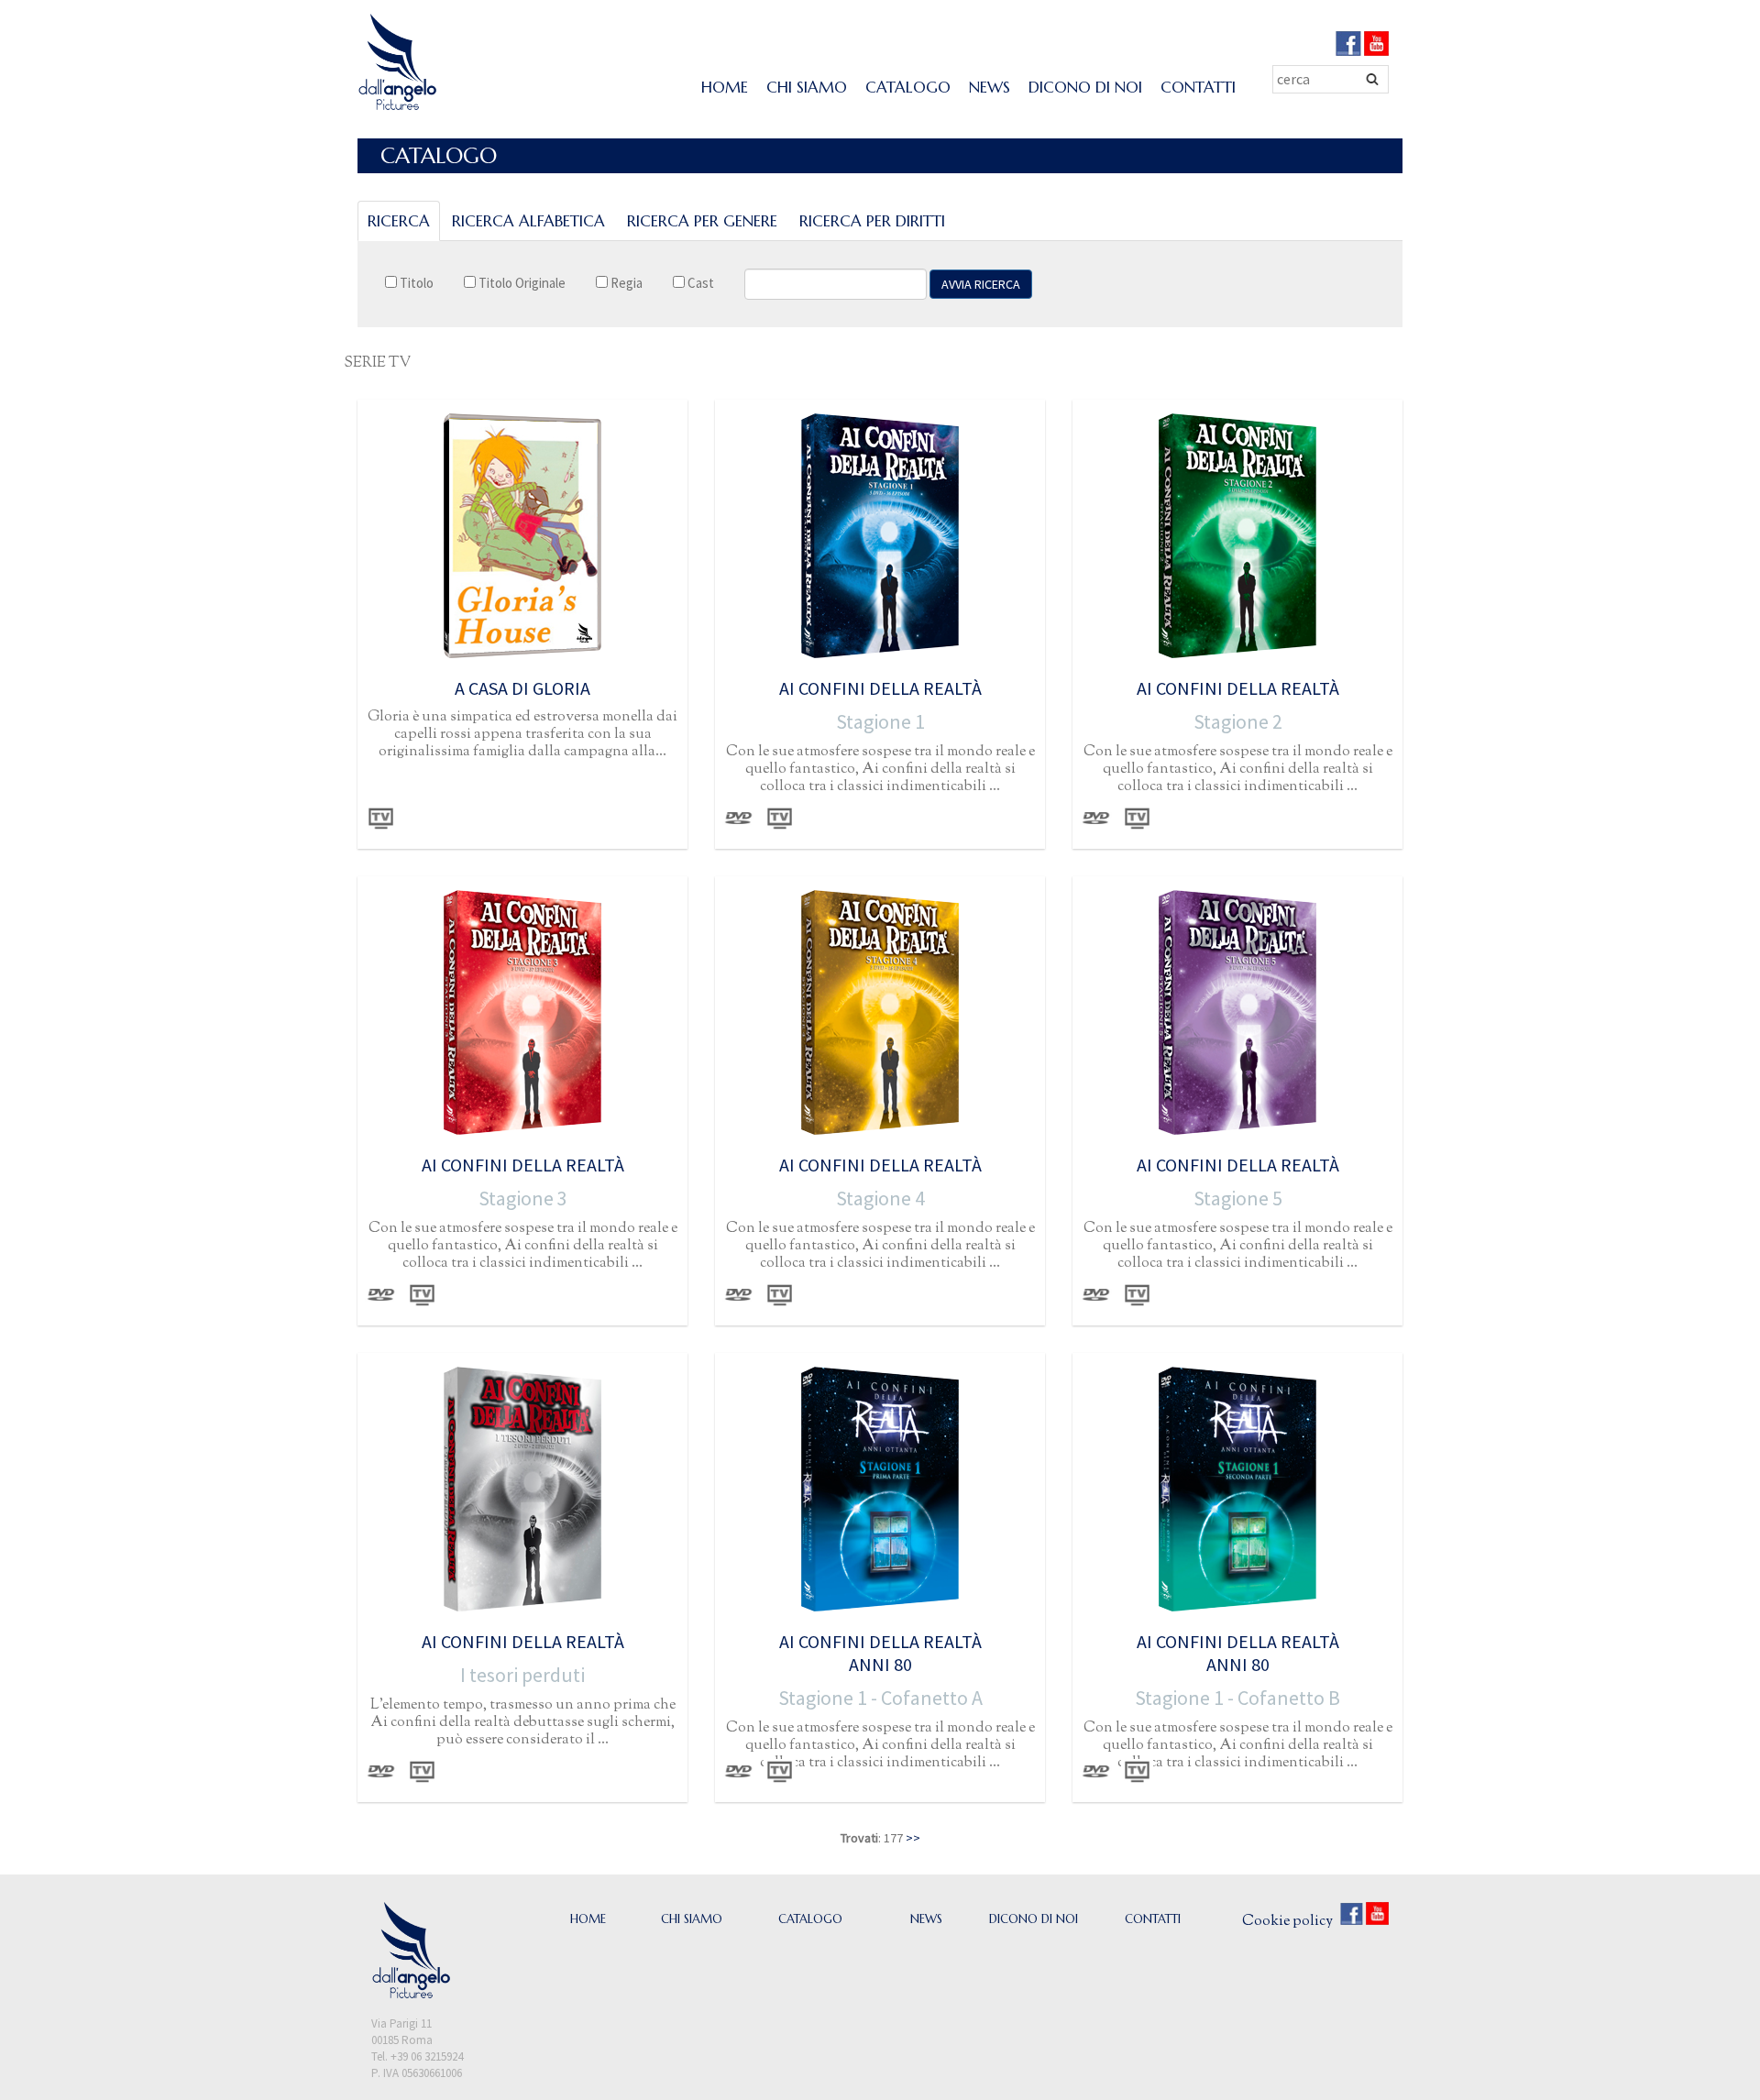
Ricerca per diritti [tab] (872, 221)
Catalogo (908, 87)
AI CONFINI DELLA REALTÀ (880, 688)
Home (725, 87)
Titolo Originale (521, 283)
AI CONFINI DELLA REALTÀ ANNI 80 (880, 1653)
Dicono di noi (1085, 87)
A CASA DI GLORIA (522, 688)
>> (913, 1838)
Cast (699, 283)
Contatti (1198, 87)
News (990, 87)
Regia (625, 283)
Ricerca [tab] (399, 221)
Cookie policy (1287, 1922)
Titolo (415, 283)
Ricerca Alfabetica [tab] (528, 221)
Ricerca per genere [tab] (702, 221)
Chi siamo (807, 87)
